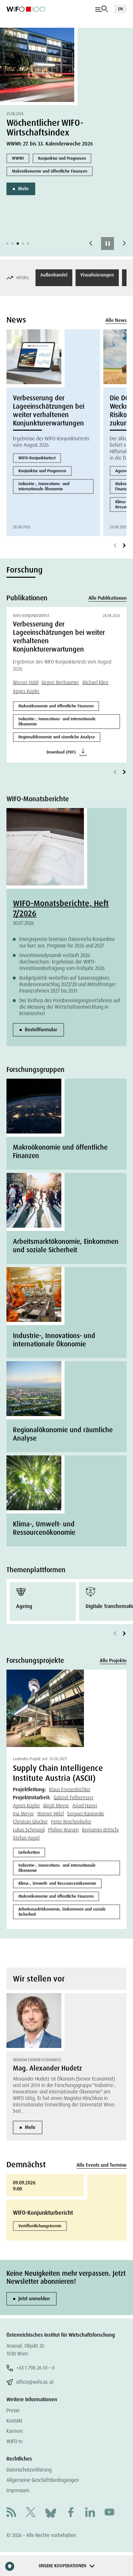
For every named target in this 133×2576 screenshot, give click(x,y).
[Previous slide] (91, 244)
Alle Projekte (113, 1661)
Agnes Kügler (26, 691)
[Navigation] (102, 9)
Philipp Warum (63, 1830)
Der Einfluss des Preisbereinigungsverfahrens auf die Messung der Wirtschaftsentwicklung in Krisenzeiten (70, 1007)
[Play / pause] (107, 244)
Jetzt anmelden (34, 2299)
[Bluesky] (51, 2513)
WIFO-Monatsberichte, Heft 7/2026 (61, 908)
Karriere (15, 2431)
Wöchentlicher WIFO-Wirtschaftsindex (45, 128)
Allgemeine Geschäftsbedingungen (43, 2480)
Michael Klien (95, 683)
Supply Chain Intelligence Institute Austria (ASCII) (58, 1773)
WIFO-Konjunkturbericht (43, 2213)
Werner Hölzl (26, 683)
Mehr (23, 189)
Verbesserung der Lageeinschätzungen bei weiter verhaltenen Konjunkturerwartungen (49, 411)
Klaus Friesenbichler (70, 1789)
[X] (31, 2513)
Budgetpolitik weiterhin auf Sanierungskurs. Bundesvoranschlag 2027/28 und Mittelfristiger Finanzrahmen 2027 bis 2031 (67, 984)
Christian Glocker (30, 1822)
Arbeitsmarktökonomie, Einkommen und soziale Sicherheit (62, 1912)
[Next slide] (124, 244)
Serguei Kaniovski (86, 1814)
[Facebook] (71, 2513)
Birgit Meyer (56, 1806)
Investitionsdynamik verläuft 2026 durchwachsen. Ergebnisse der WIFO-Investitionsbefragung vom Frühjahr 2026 (62, 962)
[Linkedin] (90, 2513)
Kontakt (14, 2421)
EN (120, 9)
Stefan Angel (26, 1838)
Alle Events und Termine (102, 2165)
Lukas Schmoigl (29, 1830)
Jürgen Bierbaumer (60, 683)
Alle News (116, 320)
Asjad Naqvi (85, 1806)
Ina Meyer (23, 1814)
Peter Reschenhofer (71, 1822)
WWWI (18, 158)
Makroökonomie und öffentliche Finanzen (50, 171)
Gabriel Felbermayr (74, 1797)
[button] (7, 244)
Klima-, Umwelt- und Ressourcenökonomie (57, 1883)
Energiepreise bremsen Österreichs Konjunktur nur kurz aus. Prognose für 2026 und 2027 (67, 942)
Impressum (18, 2490)
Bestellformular (41, 1030)
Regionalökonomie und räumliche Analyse (57, 737)
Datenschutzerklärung (29, 2470)
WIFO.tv (15, 2441)
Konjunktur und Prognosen (62, 158)
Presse (13, 2410)
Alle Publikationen (107, 598)
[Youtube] (109, 2513)
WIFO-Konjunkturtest (37, 458)
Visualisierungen (97, 275)
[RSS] (11, 2513)
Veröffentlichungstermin (40, 2226)
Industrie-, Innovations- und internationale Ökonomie (44, 486)
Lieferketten (29, 1852)
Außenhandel (54, 275)
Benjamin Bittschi (100, 1830)
